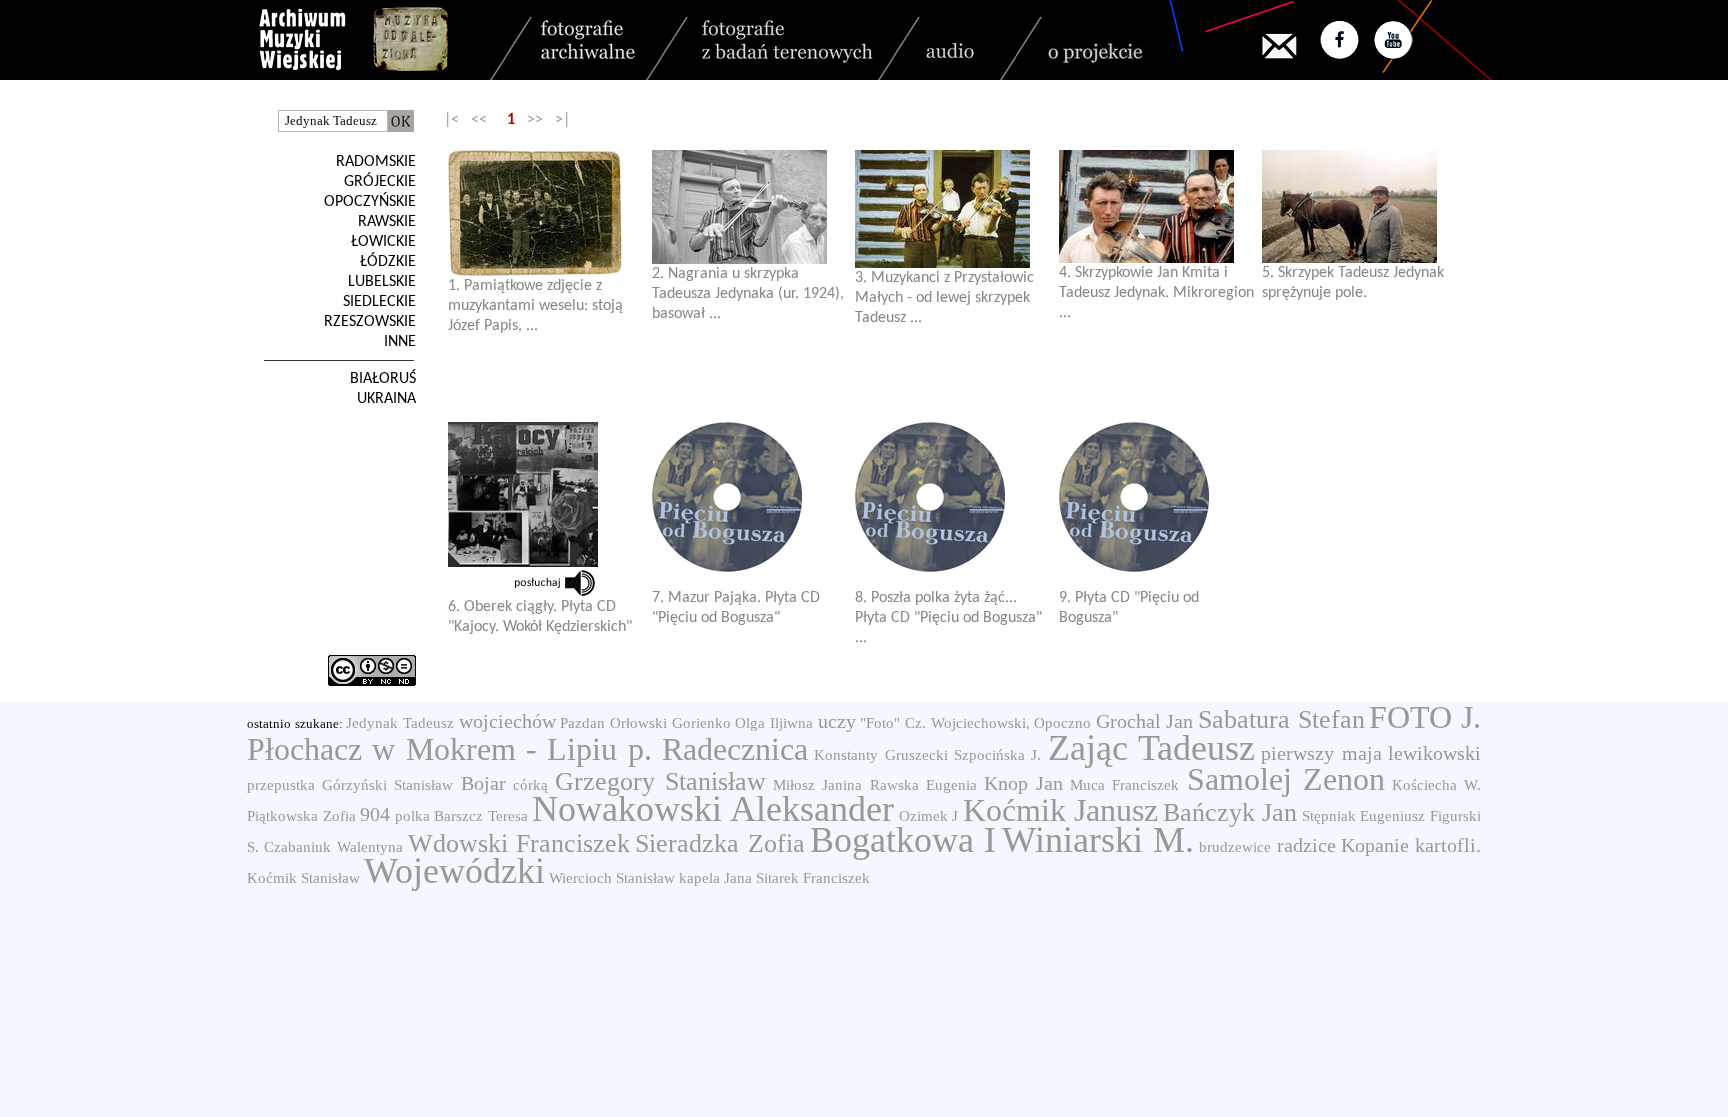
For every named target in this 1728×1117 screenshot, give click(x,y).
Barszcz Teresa (481, 816)
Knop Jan (1023, 783)
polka (412, 816)
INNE (400, 342)
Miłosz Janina (817, 785)
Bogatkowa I (903, 840)
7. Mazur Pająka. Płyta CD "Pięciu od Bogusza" (736, 608)
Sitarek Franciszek (813, 878)
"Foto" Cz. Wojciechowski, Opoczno (975, 723)
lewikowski (1434, 753)
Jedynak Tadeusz (400, 723)
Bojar (483, 783)
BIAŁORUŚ (383, 379)
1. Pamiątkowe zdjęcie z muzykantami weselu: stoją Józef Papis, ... (535, 306)
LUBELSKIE (382, 282)
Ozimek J (929, 816)
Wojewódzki (454, 871)
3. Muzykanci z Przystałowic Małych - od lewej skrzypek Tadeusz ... (944, 298)
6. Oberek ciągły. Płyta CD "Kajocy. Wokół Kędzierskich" (540, 617)
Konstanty (846, 755)
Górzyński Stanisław (387, 785)
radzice (1306, 845)
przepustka (281, 785)
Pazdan (582, 723)
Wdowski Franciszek (519, 843)
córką (530, 785)
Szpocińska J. (997, 755)
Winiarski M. (1098, 840)
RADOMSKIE (376, 162)
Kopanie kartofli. (1411, 845)
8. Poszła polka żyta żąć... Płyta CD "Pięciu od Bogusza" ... (948, 618)
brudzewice (1235, 847)
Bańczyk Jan (1230, 812)
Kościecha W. (1436, 785)
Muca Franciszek (1124, 785)
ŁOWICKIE (383, 242)
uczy (837, 721)
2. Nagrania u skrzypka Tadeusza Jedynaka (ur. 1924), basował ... (748, 294)
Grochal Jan (1145, 721)
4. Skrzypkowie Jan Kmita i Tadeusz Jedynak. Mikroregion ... (1156, 293)
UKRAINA (386, 399)
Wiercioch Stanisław (612, 878)
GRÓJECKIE (380, 182)
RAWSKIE (387, 222)
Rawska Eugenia (923, 785)
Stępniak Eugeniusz (1364, 816)
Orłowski (638, 723)
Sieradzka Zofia (719, 843)
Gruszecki (916, 755)
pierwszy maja (1321, 753)
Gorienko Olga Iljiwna (742, 723)
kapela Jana (715, 878)
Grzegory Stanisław (660, 781)
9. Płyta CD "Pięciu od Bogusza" (1129, 608)
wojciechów (507, 721)
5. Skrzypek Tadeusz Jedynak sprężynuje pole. (1353, 283)
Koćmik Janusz (1061, 810)
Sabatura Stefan (1281, 719)
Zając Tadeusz (1151, 748)
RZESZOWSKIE (370, 322)
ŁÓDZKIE (388, 262)
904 (375, 814)
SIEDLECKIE (379, 302)
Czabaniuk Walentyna (333, 847)
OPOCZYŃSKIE (370, 202)
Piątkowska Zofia (301, 816)
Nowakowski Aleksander (713, 809)
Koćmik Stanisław (303, 878)
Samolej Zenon (1286, 779)
